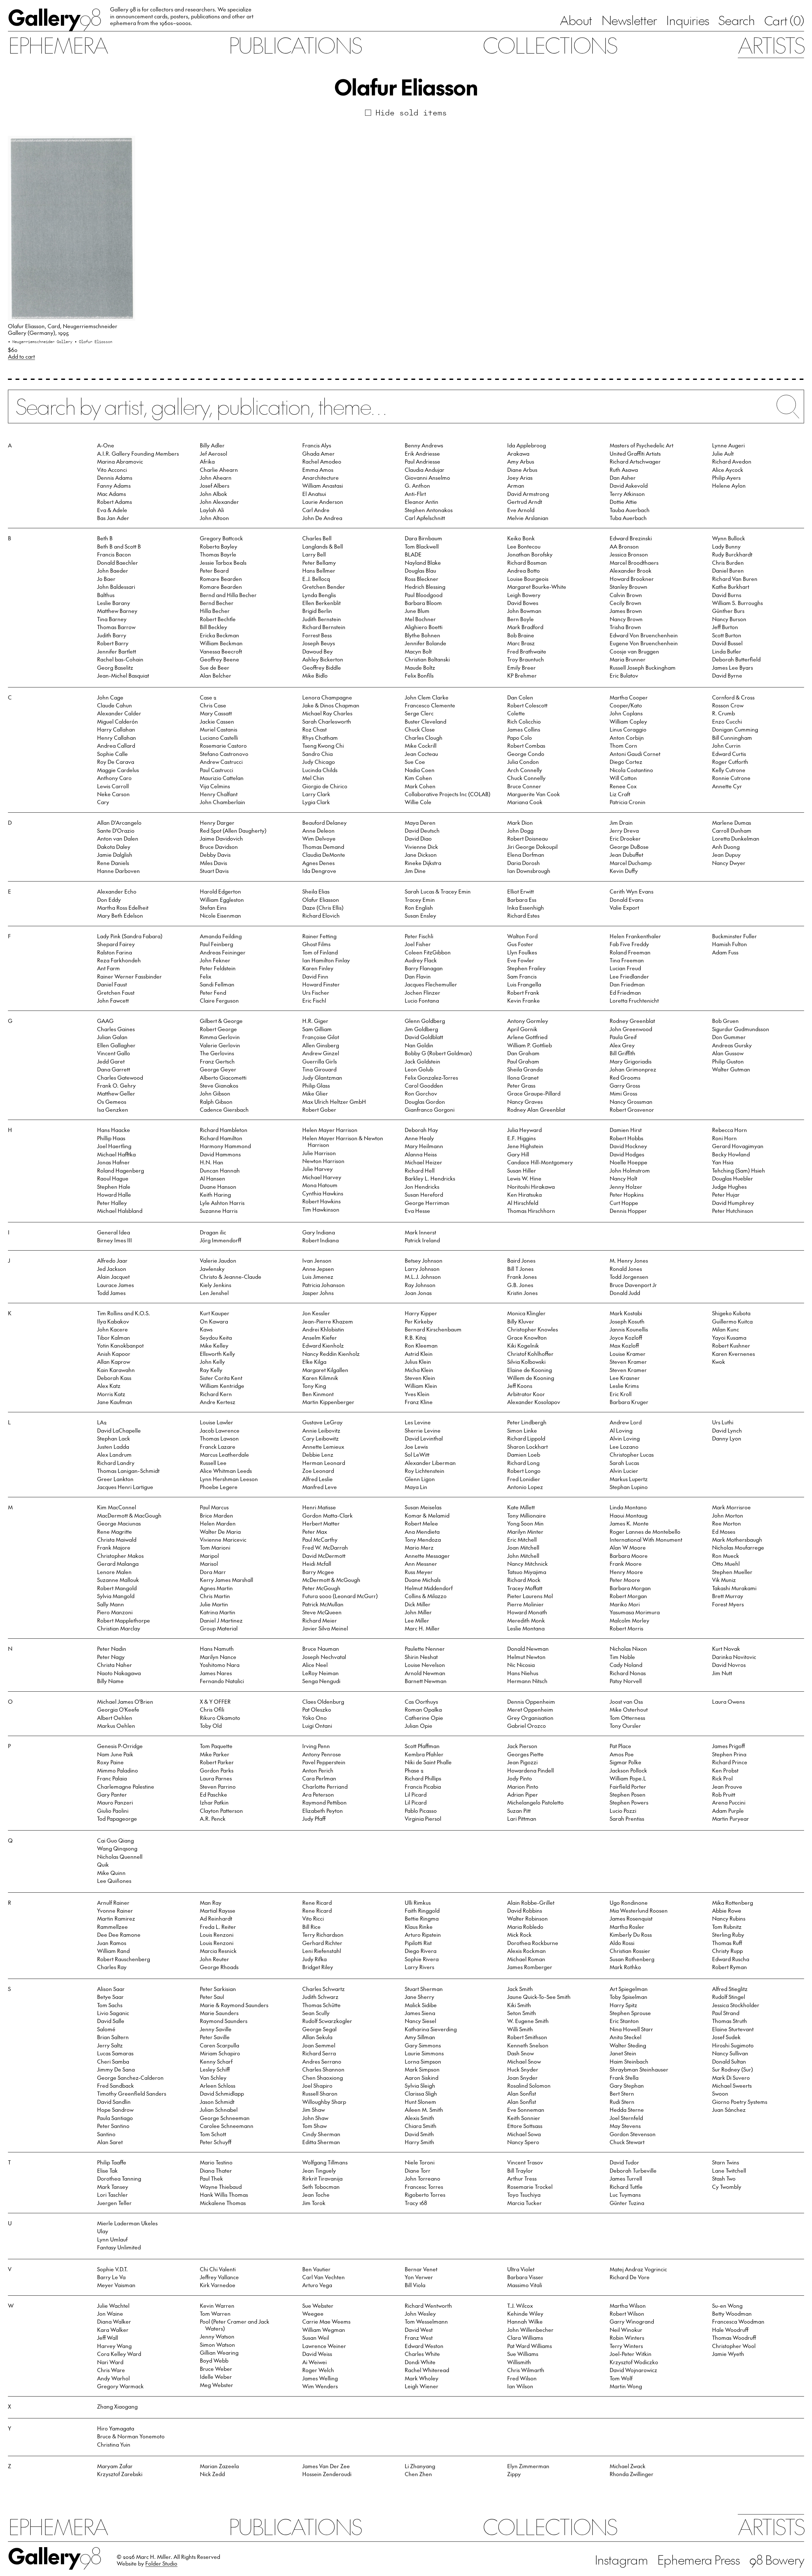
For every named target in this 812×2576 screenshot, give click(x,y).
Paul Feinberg (216, 944)
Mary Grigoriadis (631, 1061)
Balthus (106, 595)
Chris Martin (215, 1596)
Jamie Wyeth (728, 2354)
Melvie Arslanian (528, 518)
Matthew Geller (116, 1093)
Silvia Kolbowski (526, 1362)
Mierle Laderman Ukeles (127, 2223)
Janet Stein (623, 2053)
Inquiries (688, 20)
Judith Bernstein (322, 619)
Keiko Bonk (521, 538)
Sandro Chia (318, 754)
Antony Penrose (322, 1754)
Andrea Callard (116, 745)
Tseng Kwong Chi (323, 745)
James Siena (420, 2013)
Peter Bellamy (319, 563)
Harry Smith (419, 2142)
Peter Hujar (726, 1194)
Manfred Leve (320, 1487)
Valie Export (624, 907)
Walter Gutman (731, 1069)
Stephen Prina (729, 1754)
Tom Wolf (621, 2378)
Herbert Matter (321, 1523)
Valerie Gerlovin (220, 1045)
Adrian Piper (523, 1794)
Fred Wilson (522, 2378)
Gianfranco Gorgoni (430, 1109)
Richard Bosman (527, 563)
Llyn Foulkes (522, 952)
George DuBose (629, 847)
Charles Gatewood (120, 1077)
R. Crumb (724, 713)
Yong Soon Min (525, 1523)
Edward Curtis (729, 754)
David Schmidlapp (222, 2093)
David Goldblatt (424, 1037)
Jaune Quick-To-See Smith (539, 1997)
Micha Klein (419, 1370)
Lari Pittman (522, 1818)
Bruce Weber (216, 2369)
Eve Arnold (521, 510)
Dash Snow (521, 2053)
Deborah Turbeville (633, 2170)
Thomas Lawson (219, 1438)
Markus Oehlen (116, 1726)
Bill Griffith (622, 1053)
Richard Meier (320, 1620)
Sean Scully (316, 2013)
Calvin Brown (626, 595)
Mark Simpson (422, 2069)
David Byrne (727, 675)
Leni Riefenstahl (322, 1951)
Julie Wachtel (113, 2306)
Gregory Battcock (221, 538)
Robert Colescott (527, 705)
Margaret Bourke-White (537, 587)
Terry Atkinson (627, 494)
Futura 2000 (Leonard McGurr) (340, 1596)
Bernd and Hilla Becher (228, 595)
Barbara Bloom (423, 603)
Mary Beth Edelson (120, 915)
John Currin (726, 745)
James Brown (626, 611)
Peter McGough (321, 1588)
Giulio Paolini (113, 1811)
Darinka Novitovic (734, 1657)
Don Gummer (729, 1037)
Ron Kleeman (421, 1345)
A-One (106, 445)
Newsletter (629, 20)
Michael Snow (524, 2061)
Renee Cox (623, 786)
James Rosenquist (631, 1918)
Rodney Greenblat (632, 1021)
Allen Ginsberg (321, 1045)
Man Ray (211, 1903)
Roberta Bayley (219, 546)
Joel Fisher (418, 944)
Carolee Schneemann (227, 2126)
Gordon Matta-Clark (327, 1515)
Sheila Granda (525, 1069)
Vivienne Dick (421, 847)
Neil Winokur (626, 2330)
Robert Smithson (527, 2037)
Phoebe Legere (219, 1487)
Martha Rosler (627, 1927)
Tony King (314, 1386)
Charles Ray (112, 1967)
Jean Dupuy (726, 855)
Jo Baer (106, 579)
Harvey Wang (114, 2346)
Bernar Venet (421, 2269)
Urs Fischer (316, 992)
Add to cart (21, 357)
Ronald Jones (626, 1269)
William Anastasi (323, 485)
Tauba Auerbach (630, 510)
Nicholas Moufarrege (738, 1547)
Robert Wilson (627, 2313)
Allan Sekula (317, 2037)
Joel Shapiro (317, 2085)
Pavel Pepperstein (324, 1762)
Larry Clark (316, 794)
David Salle (111, 2021)
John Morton (728, 1515)
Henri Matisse (319, 1507)
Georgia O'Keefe (118, 1709)
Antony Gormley (528, 1021)
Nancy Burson (729, 619)
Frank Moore (626, 1564)
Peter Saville (215, 2037)
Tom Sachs (110, 2005)
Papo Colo (520, 738)
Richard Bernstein (324, 627)
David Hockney (628, 1146)
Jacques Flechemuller (431, 984)
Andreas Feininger (223, 952)
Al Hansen (213, 1178)
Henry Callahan (117, 738)
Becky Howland (731, 1154)
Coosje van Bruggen (634, 651)
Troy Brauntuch (526, 659)
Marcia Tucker (524, 2203)
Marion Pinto (523, 1786)
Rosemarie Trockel (530, 2187)
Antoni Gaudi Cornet (635, 754)
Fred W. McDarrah (325, 1547)
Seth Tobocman (321, 2187)
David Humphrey (733, 1203)
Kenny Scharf (216, 2061)
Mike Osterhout (629, 1709)
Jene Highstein (525, 1146)
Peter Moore (625, 1580)
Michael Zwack (628, 2466)
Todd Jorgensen (629, 1277)
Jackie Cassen (217, 721)
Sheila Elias (316, 891)
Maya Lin (416, 1487)
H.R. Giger (315, 1021)
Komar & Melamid (427, 1515)
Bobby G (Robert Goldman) (438, 1053)
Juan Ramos (112, 1943)
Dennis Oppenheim (531, 1701)
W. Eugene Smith (528, 2021)
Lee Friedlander (629, 976)
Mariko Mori (625, 1604)
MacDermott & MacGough (129, 1515)
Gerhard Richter (322, 1943)
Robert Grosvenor (632, 1109)
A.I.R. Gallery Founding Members (138, 453)
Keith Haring (215, 1194)
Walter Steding (628, 2045)
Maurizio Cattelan (222, 778)
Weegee (313, 2313)
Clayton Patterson (221, 1811)
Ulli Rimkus (418, 1903)
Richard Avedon (732, 461)
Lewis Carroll (113, 786)
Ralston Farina (115, 952)
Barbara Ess (522, 900)
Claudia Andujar (425, 470)
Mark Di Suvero (731, 2078)
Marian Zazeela (219, 2466)
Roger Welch (318, 2370)
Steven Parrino (218, 1786)
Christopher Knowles (533, 1329)
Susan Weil (316, 2338)
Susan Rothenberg (632, 1959)
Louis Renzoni (217, 1935)
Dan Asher (623, 478)
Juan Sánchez (729, 2110)
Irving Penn (316, 1746)
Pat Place (620, 1746)
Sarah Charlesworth (327, 721)
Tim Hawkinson (321, 1209)
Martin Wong (626, 2386)
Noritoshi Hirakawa (531, 1187)
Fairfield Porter (628, 1786)
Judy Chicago (319, 762)
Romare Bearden (221, 579)
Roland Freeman (630, 952)
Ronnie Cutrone (731, 778)
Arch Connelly (525, 770)
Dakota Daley (114, 847)
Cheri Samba (113, 2061)
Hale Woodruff (730, 2330)
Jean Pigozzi (522, 1762)
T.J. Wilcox (520, 2306)
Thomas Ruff (727, 1943)
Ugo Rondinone (629, 1903)
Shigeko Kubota (731, 1313)
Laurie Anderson (323, 502)
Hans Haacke (114, 1130)
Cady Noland (626, 1665)
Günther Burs (728, 611)
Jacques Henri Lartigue (125, 1487)
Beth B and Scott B (119, 546)
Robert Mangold (117, 1588)
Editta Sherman (321, 2142)
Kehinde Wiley (525, 2313)
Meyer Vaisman (116, 2285)
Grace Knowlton (527, 1337)
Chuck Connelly (526, 778)
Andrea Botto (524, 570)
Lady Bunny (726, 546)
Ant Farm (108, 968)
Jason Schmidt (217, 2102)
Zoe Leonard (318, 1471)
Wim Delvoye (319, 838)
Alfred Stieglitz (730, 1989)
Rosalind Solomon (529, 2085)
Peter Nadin (112, 1649)
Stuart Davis (214, 871)
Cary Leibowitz (321, 1438)
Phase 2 (414, 1770)
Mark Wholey (422, 2378)
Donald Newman (528, 1649)
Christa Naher (115, 1665)
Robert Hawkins (321, 1201)
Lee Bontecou (524, 546)
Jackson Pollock (628, 1770)
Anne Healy (419, 1138)
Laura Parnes (216, 1778)
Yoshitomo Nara (220, 1665)
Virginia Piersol (423, 1818)
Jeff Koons (520, 1386)
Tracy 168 (416, 2203)
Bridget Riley (318, 1967)
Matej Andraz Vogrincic (638, 2269)
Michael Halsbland (120, 1211)
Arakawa (518, 453)
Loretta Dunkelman (736, 838)
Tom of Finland (320, 952)
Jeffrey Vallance (219, 2277)
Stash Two (724, 2178)
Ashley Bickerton (323, 659)
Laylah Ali (212, 510)
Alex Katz (109, 1386)
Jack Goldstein (422, 1061)
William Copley (628, 721)
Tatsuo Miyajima (527, 1572)
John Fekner (215, 960)
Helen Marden (218, 1523)
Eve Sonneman (526, 2110)
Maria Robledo (525, 1927)
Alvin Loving (625, 1438)
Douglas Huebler (733, 1178)
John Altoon (214, 518)
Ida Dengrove (319, 871)
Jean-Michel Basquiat (123, 675)
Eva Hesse (417, 1211)
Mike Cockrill (421, 745)
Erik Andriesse (422, 453)
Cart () (784, 20)
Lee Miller (417, 1620)
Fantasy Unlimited (119, 2247)
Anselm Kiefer (320, 1337)
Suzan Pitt (519, 1811)
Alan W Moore (628, 1547)
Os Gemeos (112, 1102)
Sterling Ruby (728, 1935)
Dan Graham (523, 1053)
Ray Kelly (211, 1370)
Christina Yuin (114, 2444)
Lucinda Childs (320, 770)
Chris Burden (728, 563)
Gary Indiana (319, 1232)
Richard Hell (420, 1170)
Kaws (206, 1329)
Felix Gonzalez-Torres (431, 1077)
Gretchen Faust (116, 992)
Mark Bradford (525, 627)
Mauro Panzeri (115, 1802)
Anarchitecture (321, 478)
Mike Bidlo (315, 675)
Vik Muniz (724, 1580)
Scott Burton (727, 635)
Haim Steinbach (629, 2061)
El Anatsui (314, 494)
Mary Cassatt (216, 713)
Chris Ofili (212, 1709)
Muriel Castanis (219, 729)
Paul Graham (523, 1061)
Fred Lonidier (524, 1479)
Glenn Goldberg (425, 1021)
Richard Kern (216, 1394)
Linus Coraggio (628, 729)
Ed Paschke (213, 1794)
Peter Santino (113, 2126)
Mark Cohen (420, 786)
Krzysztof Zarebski (120, 2474)
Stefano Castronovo (224, 754)
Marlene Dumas (732, 823)
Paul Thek (211, 2178)
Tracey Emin (420, 900)
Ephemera (58, 45)
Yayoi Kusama (729, 1337)
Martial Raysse (218, 1910)
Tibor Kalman (114, 1337)
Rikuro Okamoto (220, 1718)
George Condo (526, 754)
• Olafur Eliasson (93, 341)
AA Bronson (624, 546)
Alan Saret (110, 2142)
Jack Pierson (522, 1746)
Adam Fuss (725, 952)
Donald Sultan (729, 2061)
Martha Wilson (628, 2306)
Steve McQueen (322, 1612)
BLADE (413, 554)
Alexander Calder (119, 713)
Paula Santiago (115, 2118)
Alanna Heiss (421, 1154)
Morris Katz (111, 1394)
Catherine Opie (424, 1718)
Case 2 (208, 697)
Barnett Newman (426, 1681)
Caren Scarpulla (219, 2045)
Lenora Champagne (327, 697)
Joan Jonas (418, 1293)
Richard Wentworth (428, 2306)
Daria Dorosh (524, 863)
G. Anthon (417, 485)
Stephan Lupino (629, 1487)
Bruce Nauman (321, 1649)
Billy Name (110, 1681)
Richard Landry (116, 1463)
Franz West (419, 2338)
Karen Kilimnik (320, 1378)
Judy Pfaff (314, 1818)
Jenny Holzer (626, 1187)
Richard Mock (524, 1580)
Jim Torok (314, 2203)
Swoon (720, 2093)
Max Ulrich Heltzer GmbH (334, 1102)
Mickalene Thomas (223, 2203)
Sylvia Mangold (116, 1596)
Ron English (419, 907)
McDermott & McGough (331, 1580)
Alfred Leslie (318, 1479)
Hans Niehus (523, 1673)
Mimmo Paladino (118, 1770)
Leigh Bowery (524, 595)
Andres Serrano (322, 2061)
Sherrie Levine (423, 1430)
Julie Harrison (319, 1153)
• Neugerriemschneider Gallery (41, 341)
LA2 (102, 1422)
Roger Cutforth (730, 762)
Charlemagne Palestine (126, 1786)
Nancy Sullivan (730, 2053)
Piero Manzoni (115, 1612)
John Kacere (112, 1329)
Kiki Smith (519, 2005)
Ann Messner (421, 1564)
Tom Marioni (215, 1547)
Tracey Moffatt (525, 1588)
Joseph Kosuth (627, 1321)
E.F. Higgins (521, 1138)
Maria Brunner (628, 659)
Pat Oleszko (317, 1709)
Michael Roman (526, 1959)
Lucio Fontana (422, 1000)
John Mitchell (523, 1556)
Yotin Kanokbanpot (120, 1345)
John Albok (213, 494)
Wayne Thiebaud (221, 2187)
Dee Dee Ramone (119, 1935)
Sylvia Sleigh (420, 2085)
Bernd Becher (217, 603)
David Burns (727, 595)
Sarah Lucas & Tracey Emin (438, 891)
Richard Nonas (628, 1673)
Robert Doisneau (527, 838)
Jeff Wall (108, 2338)
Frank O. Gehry (116, 1085)
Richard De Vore (630, 2277)
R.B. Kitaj (416, 1337)
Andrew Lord (626, 1422)
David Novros (729, 1665)
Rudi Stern (622, 2102)
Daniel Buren (728, 570)
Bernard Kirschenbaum (433, 1329)
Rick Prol (722, 1778)
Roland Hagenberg (121, 1170)
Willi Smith (520, 2029)
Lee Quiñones (114, 1881)
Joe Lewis (416, 1447)
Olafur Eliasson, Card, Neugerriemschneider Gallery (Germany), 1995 (63, 329)
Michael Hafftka (116, 1154)
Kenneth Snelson (528, 2045)
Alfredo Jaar (112, 1260)
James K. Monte (629, 1523)
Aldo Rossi (622, 1943)
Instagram (621, 2560)
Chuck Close (420, 729)
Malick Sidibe (421, 2005)
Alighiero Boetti (424, 627)
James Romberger (530, 1967)
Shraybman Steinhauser (639, 2069)
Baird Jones (521, 1260)
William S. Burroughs (737, 603)
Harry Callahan (116, 729)
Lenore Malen (114, 1572)
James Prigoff (728, 1746)
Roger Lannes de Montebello (645, 1532)
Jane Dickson (421, 855)
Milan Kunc (726, 1329)
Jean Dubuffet (626, 855)
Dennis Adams (115, 478)
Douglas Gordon (425, 1102)
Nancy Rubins (729, 1918)
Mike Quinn (111, 1873)
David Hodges (627, 1154)
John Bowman (524, 611)
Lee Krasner (625, 1378)
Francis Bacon (114, 554)
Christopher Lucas (632, 1454)
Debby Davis (215, 855)
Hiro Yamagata (116, 2428)
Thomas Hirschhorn (531, 1211)
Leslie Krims (624, 1386)
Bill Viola (415, 2285)
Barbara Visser (525, 2277)
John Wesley (420, 2313)
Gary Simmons (423, 2045)
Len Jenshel (214, 1293)
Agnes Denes (318, 863)
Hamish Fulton (730, 944)
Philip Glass (316, 1085)
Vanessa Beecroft (221, 651)
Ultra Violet (521, 2269)
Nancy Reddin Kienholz (331, 1354)
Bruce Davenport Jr (633, 1285)
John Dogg (520, 830)
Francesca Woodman (738, 2321)
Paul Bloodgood (424, 595)
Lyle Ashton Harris (222, 1203)
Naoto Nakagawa (119, 1673)
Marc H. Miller (422, 1628)
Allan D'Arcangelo (119, 823)
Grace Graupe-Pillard (534, 1093)
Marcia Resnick (218, 1951)
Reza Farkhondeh (119, 960)
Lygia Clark (316, 802)
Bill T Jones (520, 1269)
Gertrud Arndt (525, 502)
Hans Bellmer (319, 570)
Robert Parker (217, 1762)
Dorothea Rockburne (533, 1943)
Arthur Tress (522, 2178)
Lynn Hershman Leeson (229, 1479)
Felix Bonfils (419, 675)
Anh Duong (726, 847)
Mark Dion (520, 823)
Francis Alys (317, 445)
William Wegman (324, 2330)
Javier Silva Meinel (325, 1628)
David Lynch (727, 1430)
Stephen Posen (628, 1794)
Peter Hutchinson (733, 1211)
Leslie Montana (526, 1628)
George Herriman (427, 1203)
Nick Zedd (212, 2474)
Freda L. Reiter (218, 1927)
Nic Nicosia (521, 1665)
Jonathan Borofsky (530, 554)
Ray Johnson (420, 1285)
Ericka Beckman (219, 635)
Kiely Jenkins (216, 1285)
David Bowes (523, 603)
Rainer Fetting (319, 936)
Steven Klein (420, 1378)
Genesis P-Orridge (120, 1746)
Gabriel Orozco (527, 1726)
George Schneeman (225, 2118)
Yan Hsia (723, 1162)
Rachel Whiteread (427, 2370)
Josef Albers (215, 485)
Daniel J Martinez (221, 1620)
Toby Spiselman (629, 1997)
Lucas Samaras (115, 2053)
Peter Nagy (111, 1657)
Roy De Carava (116, 762)
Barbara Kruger (629, 1402)
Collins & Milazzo (426, 1596)
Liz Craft (620, 794)
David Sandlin (114, 2102)
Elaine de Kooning (530, 1370)
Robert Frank (523, 992)
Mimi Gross (623, 1093)
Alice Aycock (728, 470)
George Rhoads (219, 1967)
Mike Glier (315, 1093)
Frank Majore (114, 1547)
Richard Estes (523, 915)
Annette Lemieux (323, 1447)
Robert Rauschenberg (124, 1959)
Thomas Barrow (116, 627)
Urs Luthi (723, 1422)
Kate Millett (521, 1507)
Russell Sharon (320, 2093)
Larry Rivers (419, 1967)
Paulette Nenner (425, 1649)
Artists (771, 45)
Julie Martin (214, 1604)
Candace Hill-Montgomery (540, 1162)
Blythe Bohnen (422, 635)
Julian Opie (419, 1726)
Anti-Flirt (415, 494)
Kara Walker (113, 2330)
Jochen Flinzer (422, 992)
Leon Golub (419, 1069)
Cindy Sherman (321, 2134)
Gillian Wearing (219, 2352)
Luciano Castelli (219, 738)
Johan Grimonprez (633, 1069)
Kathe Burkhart (731, 587)
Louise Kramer (628, 1354)
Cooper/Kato (626, 705)
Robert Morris (626, 1628)
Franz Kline (419, 1402)
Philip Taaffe (112, 2162)
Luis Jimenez (318, 1277)
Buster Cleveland (426, 721)
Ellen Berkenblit (321, 603)
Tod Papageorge (117, 1818)
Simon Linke (522, 1430)
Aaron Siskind (422, 2078)
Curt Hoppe (624, 1203)
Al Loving (621, 1430)
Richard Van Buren (735, 579)
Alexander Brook (631, 570)
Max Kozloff (624, 1345)
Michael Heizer (423, 1162)
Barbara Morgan (630, 1588)
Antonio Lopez (525, 1487)
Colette (516, 713)
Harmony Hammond (225, 1146)
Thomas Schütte (321, 2005)
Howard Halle (114, 1194)
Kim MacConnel (117, 1507)
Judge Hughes (729, 1187)
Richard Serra (319, 2053)
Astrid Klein (419, 1354)
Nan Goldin (419, 1045)
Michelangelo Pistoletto (535, 1802)
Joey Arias (520, 478)
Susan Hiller (522, 1170)
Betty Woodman (732, 2313)
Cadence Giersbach (224, 1109)
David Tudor (624, 2162)
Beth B (105, 538)
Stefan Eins (213, 907)
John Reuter (214, 1959)
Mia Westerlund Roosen (639, 1910)
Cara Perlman (319, 1778)
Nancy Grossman (631, 1102)
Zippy (514, 2474)
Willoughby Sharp (324, 2102)
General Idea (114, 1232)
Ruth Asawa (624, 470)
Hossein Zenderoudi (327, 2474)
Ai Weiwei (314, 2362)
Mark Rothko (625, 1967)
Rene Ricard (317, 1903)
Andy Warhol (113, 2378)
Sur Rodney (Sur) (733, 2069)
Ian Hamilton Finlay (326, 960)
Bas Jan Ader (113, 518)
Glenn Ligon (420, 1479)
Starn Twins (726, 2162)
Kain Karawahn (116, 1370)
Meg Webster (216, 2385)
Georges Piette (525, 1754)
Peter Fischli (419, 936)
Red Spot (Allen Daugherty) (233, 830)
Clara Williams (525, 2338)
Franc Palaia (112, 1778)
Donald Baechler (118, 563)
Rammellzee (112, 1927)
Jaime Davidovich (221, 838)
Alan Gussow (728, 1053)
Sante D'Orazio (116, 830)
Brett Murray (728, 1596)
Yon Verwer (419, 2277)
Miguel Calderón (118, 721)
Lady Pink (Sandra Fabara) (130, 936)
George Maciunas (119, 1523)
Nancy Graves (525, 1102)
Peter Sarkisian (218, 1989)
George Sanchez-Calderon (130, 2078)
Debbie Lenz (318, 1454)
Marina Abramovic (120, 461)
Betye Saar (110, 1997)
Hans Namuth (217, 1649)
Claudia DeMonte (324, 855)
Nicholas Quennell (120, 1857)
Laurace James (115, 1285)
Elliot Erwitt (521, 891)
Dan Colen (520, 697)
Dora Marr (213, 1572)
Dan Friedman (627, 984)
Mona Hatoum (320, 1185)
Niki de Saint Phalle (428, 1762)
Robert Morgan (628, 1596)
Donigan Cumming (735, 729)
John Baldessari (116, 587)
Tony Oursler (625, 1726)
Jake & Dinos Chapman (331, 705)
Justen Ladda (113, 1447)
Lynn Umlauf (112, 2239)
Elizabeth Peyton (323, 1811)
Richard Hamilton (221, 1138)
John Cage (110, 697)
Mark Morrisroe (731, 1507)
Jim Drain (621, 823)
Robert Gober (319, 1109)
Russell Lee (213, 1463)
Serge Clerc (419, 713)
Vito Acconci (112, 470)
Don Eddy (109, 900)
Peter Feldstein (218, 968)
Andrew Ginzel (321, 1053)
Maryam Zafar (115, 2466)
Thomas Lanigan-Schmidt (128, 1471)
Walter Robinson (527, 1918)
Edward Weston (424, 2346)
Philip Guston (728, 1061)
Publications (295, 45)
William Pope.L (628, 1778)
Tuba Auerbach (628, 518)
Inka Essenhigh (526, 907)
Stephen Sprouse (630, 2013)
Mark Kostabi (626, 1313)
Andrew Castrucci (221, 762)
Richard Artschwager (635, 461)
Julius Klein (418, 1362)
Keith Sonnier (524, 2118)
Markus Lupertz (629, 1479)
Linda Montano (628, 1507)
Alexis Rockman (527, 1951)
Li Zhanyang (420, 2466)
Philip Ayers (726, 478)
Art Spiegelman (629, 1989)
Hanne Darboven (118, 871)
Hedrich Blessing (425, 587)
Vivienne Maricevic (223, 1539)
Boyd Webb (214, 2360)
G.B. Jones (520, 1285)
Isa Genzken (113, 1109)
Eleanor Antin (422, 502)
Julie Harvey (318, 1169)
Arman (516, 485)
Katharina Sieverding (431, 2029)
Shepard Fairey (116, 944)
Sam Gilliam (317, 1029)
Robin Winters (627, 2338)
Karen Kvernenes (733, 1354)
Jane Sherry (419, 1997)
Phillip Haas (111, 1138)
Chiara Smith (421, 2126)
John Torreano (422, 2178)
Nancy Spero (523, 2142)
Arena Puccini (729, 1802)
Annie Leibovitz (321, 1430)
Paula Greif (623, 1037)
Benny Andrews (424, 445)
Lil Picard (416, 1794)
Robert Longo (524, 1471)
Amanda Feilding (221, 936)
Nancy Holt (623, 1178)
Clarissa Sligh (421, 2093)
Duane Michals (423, 1580)
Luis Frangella (524, 984)
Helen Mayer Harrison (330, 1130)
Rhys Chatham (320, 738)
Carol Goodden (424, 1085)
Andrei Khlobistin (323, 1329)
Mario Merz (419, 1547)
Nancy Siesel (420, 2021)
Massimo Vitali (525, 2285)
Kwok (719, 1362)
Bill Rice (311, 1927)
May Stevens (625, 2126)
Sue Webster (318, 2306)
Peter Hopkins (627, 1194)
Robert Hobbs (626, 1138)
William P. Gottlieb (530, 1045)
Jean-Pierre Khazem (328, 1321)
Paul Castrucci (216, 770)
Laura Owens (728, 1701)
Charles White (422, 2354)
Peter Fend (213, 992)
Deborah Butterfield (736, 659)
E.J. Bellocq (316, 579)
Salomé (106, 2029)
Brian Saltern (113, 2037)
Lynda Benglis (319, 595)
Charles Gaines (116, 1029)
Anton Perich (318, 1770)
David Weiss (317, 2354)
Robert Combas (526, 745)
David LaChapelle (119, 1430)
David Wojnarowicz (633, 2370)
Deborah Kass (114, 1378)
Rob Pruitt (724, 1794)
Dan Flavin (418, 976)
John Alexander (219, 502)
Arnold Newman (425, 1673)
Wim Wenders (320, 2386)
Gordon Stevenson (633, 2134)
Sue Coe (415, 762)
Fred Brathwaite (527, 651)
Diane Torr (418, 2170)
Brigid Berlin (317, 611)
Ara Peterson (318, 1794)
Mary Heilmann (424, 1146)
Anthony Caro (114, 778)
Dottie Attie (623, 502)
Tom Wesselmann (426, 2321)
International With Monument (646, 1539)
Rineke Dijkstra (423, 863)
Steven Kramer (628, 1362)
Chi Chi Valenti (218, 2269)
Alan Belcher (216, 675)
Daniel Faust (112, 984)
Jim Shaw (314, 2110)
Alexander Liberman (430, 1463)
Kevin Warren (217, 2306)
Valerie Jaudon (218, 1260)
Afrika (207, 461)
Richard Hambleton (224, 1130)
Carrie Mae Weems (326, 2321)
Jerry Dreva (624, 830)
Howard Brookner (632, 579)
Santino (106, 2134)
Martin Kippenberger (328, 1402)
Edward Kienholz (323, 1345)
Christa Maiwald (117, 1539)
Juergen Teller (114, 2203)
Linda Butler (727, 651)
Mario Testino (216, 2162)
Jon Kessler (316, 1313)
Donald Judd (625, 1293)
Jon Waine (110, 2313)
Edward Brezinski (631, 538)
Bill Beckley (213, 627)
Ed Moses (724, 1532)
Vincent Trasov (525, 2162)
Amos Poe (622, 1754)
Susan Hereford (424, 1194)
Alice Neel (315, 1665)
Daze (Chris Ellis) (323, 907)
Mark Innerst (420, 1232)
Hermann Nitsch (527, 1681)
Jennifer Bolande (426, 643)
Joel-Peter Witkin (631, 2354)
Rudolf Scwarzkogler (327, 2021)
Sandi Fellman (217, 984)
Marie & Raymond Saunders (234, 2005)
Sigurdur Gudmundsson (741, 1029)
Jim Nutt (722, 1673)
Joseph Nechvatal (324, 1657)
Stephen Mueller (732, 1572)
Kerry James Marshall (226, 1580)
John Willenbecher (530, 2330)
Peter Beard (214, 570)
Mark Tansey (113, 2187)
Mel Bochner (420, 619)
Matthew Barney (117, 611)
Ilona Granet (523, 1077)
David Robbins (525, 1910)
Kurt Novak (726, 1649)
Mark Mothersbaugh (737, 1539)
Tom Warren (215, 2313)
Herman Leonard (324, 1463)
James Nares (216, 1673)
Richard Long (523, 1463)
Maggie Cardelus (118, 770)
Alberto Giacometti (223, 1077)
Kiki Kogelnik (523, 1345)
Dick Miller (418, 1604)
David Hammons (220, 1154)
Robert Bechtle (218, 619)
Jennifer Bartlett (117, 651)
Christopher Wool (734, 2346)
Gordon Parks (217, 1770)
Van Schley (213, 2078)
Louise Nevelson (425, 1665)
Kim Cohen (418, 778)
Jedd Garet (111, 1061)
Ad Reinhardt (216, 1918)
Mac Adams (111, 494)
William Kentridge (222, 1386)
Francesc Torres (424, 2187)
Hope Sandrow (115, 2110)
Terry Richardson (323, 1935)
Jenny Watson (217, 2336)
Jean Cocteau (421, 754)
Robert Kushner (731, 1345)
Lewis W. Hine (524, 1178)
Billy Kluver (521, 1321)
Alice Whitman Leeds (226, 1471)
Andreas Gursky (732, 1045)
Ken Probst (725, 1770)
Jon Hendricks (422, 1187)
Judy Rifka (314, 1959)
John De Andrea (322, 518)
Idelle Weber (216, 2377)
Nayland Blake (423, 563)
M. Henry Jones (629, 1260)
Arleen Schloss (218, 2085)
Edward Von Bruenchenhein (644, 635)
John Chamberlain (223, 802)
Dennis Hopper (628, 1211)
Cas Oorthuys (421, 1701)
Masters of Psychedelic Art (642, 445)
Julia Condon (523, 762)
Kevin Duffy (624, 871)
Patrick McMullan (323, 1604)
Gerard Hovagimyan (738, 1146)
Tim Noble (622, 1657)
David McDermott (324, 1556)
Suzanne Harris (219, 1211)
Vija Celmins (215, 786)
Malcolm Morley (629, 1620)
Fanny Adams (114, 485)
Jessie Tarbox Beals (223, 563)
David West (419, 2330)
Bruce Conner (524, 786)
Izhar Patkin (214, 1802)
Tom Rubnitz (727, 1927)
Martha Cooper (629, 697)
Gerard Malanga (118, 1564)
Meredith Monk (526, 1620)
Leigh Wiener (422, 2386)
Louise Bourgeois (528, 579)
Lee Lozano (624, 1447)
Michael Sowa (524, 2134)
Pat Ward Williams (530, 2346)
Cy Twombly (727, 2187)
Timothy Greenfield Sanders (132, 2093)
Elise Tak (107, 2170)
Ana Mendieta (422, 1532)
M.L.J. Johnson (423, 1277)
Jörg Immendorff (220, 1240)
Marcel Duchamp (631, 863)
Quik (103, 1864)
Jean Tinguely (319, 2170)
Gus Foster (520, 944)
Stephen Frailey (526, 968)
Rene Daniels (113, 863)
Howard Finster (321, 984)
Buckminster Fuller (734, 936)
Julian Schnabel (219, 2110)
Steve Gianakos (219, 1085)
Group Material (219, 1628)
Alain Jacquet (113, 1277)
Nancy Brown (626, 619)
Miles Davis (213, 863)
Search (737, 20)
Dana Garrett (114, 1069)
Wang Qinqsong (117, 1848)
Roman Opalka (423, 1709)
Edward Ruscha (731, 1959)
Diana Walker (114, 2321)
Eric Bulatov (624, 675)
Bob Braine (521, 635)
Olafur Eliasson (321, 900)
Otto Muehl (726, 1564)
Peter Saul (212, 1997)
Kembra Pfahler (424, 1754)
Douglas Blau (420, 570)
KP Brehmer (522, 675)
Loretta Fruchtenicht (634, 1000)
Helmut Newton (526, 1657)
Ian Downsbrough (529, 871)
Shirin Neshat (421, 1657)
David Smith (419, 2134)
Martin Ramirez (116, 1918)
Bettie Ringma (422, 1918)
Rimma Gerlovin (220, 1037)
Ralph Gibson (216, 1102)
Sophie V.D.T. (112, 2269)
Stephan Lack (114, 1438)
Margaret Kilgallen (325, 1370)
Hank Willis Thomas (224, 2195)
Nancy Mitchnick (527, 1564)
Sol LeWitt (417, 1454)
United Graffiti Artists (635, 453)
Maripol (209, 1556)
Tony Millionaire (527, 1515)
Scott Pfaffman (422, 1746)
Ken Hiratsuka (524, 1194)
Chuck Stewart (627, 2142)
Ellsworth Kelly (217, 1354)
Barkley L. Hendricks (430, 1178)
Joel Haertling (114, 1146)
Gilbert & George (221, 1021)
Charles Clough (424, 738)
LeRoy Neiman (321, 1673)
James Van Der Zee (326, 2466)
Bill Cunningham (732, 738)
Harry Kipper (421, 1313)
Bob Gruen (725, 1021)
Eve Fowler (521, 960)
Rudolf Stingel (729, 1997)
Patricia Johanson (324, 1285)
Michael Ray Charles (327, 713)
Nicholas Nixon (628, 1649)
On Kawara (214, 1321)
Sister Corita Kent (221, 1378)
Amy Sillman (420, 2037)
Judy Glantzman (322, 1077)
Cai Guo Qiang (115, 1840)
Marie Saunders (219, 2013)
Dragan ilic (213, 1232)
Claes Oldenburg (323, 1701)
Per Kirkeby (419, 1321)
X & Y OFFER (215, 1701)
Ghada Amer (318, 453)
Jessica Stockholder (736, 2005)
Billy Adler (212, 445)
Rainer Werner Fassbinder (129, 976)
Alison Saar (111, 1989)
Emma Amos (318, 470)
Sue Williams (523, 2354)
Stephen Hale (114, 1187)
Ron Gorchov (421, 1093)
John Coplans (626, 713)
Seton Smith (522, 2013)
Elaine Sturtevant (733, 2029)
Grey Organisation (530, 1718)
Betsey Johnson (424, 1260)
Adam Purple (728, 1811)
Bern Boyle (521, 619)
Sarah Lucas (624, 1463)
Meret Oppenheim (530, 1709)
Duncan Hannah (220, 1170)
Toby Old (211, 1726)
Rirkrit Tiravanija (322, 2178)
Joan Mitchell (523, 1547)
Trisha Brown (625, 627)
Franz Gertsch (217, 1061)
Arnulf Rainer (113, 1903)
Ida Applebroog (527, 445)
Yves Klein (417, 1394)
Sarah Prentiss (627, 1818)
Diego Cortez (626, 762)
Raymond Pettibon (324, 1802)
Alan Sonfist (522, 2093)
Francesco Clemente (430, 705)
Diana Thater (216, 2170)
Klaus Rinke (419, 1927)
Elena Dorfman (526, 855)
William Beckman (221, 643)
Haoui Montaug (629, 1515)
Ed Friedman (625, 992)
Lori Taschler (112, 2195)
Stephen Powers (629, 1802)
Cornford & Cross (733, 697)
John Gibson (215, 1093)
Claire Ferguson (219, 1000)
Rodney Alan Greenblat (536, 1109)
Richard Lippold (526, 1438)
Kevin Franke (524, 1000)
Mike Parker (215, 1754)
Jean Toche (316, 2195)
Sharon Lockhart (527, 1447)
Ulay (103, 2231)
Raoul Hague (113, 1178)
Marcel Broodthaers (634, 563)
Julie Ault (723, 453)
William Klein (421, 1386)
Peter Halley (112, 1203)
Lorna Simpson (423, 2061)
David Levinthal (424, 1438)
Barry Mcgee (318, 1572)
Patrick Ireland (422, 1240)
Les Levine (418, 1422)
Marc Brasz (521, 643)
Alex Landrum (114, 1454)
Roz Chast (314, 729)
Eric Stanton (624, 2021)
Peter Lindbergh (527, 1422)
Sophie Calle (112, 754)
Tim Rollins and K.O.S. (124, 1313)
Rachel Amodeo (322, 461)
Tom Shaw (314, 2126)
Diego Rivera (421, 1951)
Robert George (218, 1029)
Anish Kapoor (114, 1354)
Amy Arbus (521, 461)
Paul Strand (726, 2013)
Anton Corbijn (627, 738)
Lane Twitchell (729, 2170)
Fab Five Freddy (629, 944)
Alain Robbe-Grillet (531, 1903)
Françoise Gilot (321, 1037)
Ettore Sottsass (525, 2126)
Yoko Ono (314, 1718)
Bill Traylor (520, 2170)
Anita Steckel (625, 2037)
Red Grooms (625, 1077)
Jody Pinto (520, 1778)
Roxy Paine (110, 1762)
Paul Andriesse (422, 461)
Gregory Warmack (120, 2386)
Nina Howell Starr (631, 2029)
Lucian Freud (625, 968)
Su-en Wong (727, 2306)
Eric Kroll (621, 1394)
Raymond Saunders (224, 2021)
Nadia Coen (420, 770)
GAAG (105, 1021)
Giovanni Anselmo (427, 478)
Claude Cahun (115, 705)
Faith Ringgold (422, 1910)
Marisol (209, 1564)
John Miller (418, 1612)
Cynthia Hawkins (323, 1193)
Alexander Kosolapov (534, 1402)
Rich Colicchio (524, 721)
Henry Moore (626, 1572)
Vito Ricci (313, 1918)
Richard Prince (730, 1762)
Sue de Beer (215, 667)
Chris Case (213, 705)
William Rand (113, 1951)
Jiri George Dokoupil (532, 847)
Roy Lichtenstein (425, 1471)
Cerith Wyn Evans (632, 891)
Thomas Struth (730, 2021)
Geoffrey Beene (219, 659)
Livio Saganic (113, 2013)
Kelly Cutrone (729, 770)
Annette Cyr (727, 786)
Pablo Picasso (421, 1811)
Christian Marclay (119, 1628)
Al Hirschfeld (523, 1203)
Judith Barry (112, 635)
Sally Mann (111, 1604)
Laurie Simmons (424, 2053)
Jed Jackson (112, 1269)
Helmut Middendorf (429, 1588)
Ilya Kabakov (113, 1321)
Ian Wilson (520, 2386)
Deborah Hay (421, 1130)
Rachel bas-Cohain (120, 659)
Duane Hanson (218, 1187)
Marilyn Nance (218, 1657)
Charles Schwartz (324, 1989)
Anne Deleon (318, 830)
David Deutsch (422, 830)
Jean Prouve (727, 1786)
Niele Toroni (420, 2162)
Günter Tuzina (627, 2203)
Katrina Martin (218, 1612)
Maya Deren (420, 823)
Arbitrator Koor (526, 1394)
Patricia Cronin (628, 802)
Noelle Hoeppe (629, 1162)
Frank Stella (624, 2078)
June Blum (417, 611)
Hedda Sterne (627, 2110)
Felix (206, 976)
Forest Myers (728, 1604)
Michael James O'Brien (125, 1701)
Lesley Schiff (215, 2069)
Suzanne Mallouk (118, 1580)
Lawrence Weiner (324, 2346)
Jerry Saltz (110, 2045)
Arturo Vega (317, 2285)
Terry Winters (626, 2346)
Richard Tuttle (626, 2187)
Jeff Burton (725, 627)
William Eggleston (222, 900)
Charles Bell (317, 538)
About (576, 20)
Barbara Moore (629, 1556)
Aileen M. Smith (424, 2110)
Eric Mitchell (522, 1539)
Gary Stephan (627, 2085)
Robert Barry (113, 643)
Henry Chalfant (219, 794)
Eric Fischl (314, 1000)
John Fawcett (113, 1000)
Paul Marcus (214, 1507)
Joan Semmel (319, 2045)
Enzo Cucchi (727, 721)
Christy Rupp (727, 1951)
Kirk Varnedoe (218, 2285)
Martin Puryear (730, 1818)
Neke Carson (113, 794)
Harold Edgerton (220, 891)
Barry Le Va (111, 2277)
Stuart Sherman (424, 1989)
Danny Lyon (727, 1438)
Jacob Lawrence (220, 1430)
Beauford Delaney (324, 823)
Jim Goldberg (421, 1029)
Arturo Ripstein (423, 1935)
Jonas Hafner (113, 1162)
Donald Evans (626, 900)
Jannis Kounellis (629, 1329)
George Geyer (218, 1069)
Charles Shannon (323, 2069)
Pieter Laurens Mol (530, 1596)
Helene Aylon (729, 485)
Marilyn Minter (525, 1532)
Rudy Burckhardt (732, 554)
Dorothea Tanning (119, 2178)
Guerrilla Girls (320, 1061)
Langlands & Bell (323, 546)
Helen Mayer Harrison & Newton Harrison (343, 1141)
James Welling (320, 2378)
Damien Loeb (524, 1454)
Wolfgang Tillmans (325, 2162)
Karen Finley (318, 968)
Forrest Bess (317, 635)
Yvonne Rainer (115, 1910)
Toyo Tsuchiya (524, 2195)
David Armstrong (528, 494)
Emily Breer (521, 667)
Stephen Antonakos (429, 510)
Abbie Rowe (727, 1910)
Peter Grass (521, 1085)
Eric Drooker (625, 838)
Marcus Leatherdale (224, 1454)
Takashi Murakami (734, 1588)
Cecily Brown (625, 603)
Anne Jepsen (318, 1269)
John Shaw (315, 2118)
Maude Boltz (420, 667)
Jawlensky (212, 1269)
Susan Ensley (420, 915)
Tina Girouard (319, 1069)
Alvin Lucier (624, 1471)
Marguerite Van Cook (534, 794)
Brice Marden (216, 1515)
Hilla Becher (215, 611)
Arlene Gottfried (527, 1037)
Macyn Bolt (418, 651)
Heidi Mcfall (317, 1564)
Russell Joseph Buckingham (643, 667)
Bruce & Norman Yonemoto (131, 2436)
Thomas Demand (323, 847)
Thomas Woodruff (734, 2338)
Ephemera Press (699, 2560)
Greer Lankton (115, 1479)
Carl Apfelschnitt (425, 518)
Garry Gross (625, 1085)
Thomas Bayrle (218, 554)
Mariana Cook (525, 802)
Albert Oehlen (115, 1718)
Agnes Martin (216, 1588)
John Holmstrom (630, 1170)
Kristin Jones (522, 1293)
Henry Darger (217, 823)
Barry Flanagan (424, 968)
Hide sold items (411, 112)
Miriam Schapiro (220, 2053)
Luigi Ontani (317, 1726)
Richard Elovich (321, 915)
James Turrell (626, 2178)
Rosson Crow (728, 705)
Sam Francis (522, 976)
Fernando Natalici (222, 1681)
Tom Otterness (627, 1718)
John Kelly (212, 1362)
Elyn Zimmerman (528, 2466)
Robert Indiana (321, 1240)
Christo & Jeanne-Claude (231, 1277)
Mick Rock (519, 1935)
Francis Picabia (423, 1786)
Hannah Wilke (525, 2321)
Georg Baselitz (115, 667)
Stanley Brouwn (629, 587)
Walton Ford (522, 936)
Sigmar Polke (625, 1762)
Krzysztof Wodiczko (634, 2362)
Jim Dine (415, 871)
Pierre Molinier (525, 1604)
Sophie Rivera (422, 1959)
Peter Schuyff (216, 2142)
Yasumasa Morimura (635, 1612)
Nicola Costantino (631, 770)
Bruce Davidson (219, 847)
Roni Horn (724, 1138)
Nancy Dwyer (729, 863)
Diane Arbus (522, 470)
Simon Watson (217, 2345)
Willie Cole (418, 802)
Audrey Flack (421, 960)
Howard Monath (527, 1612)
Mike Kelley (214, 1345)
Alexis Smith (419, 2118)
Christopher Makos (120, 1556)
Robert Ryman (730, 1967)
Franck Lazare (218, 1447)
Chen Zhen (418, 2474)
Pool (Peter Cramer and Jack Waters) (235, 2325)
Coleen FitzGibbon (428, 952)
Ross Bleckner (422, 579)
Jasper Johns (318, 1293)
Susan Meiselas (423, 1507)
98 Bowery (777, 2560)
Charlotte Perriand (325, 1786)
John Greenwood (631, 1029)
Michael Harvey (322, 1177)
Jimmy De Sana (116, 2069)
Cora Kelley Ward (119, 2354)
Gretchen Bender (324, 587)
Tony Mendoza (423, 1539)
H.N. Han (212, 1162)
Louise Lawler (216, 1422)
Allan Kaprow (114, 1362)
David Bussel (727, 643)
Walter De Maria (220, 1532)
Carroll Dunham (732, 830)
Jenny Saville (216, 2029)
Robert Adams (115, 502)
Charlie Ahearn (219, 470)
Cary (103, 802)
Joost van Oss (626, 1701)
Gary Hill (518, 1154)
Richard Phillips (423, 1778)
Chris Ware (111, 2370)
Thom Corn (623, 745)
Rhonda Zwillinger (632, 2474)
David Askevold (629, 485)
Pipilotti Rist (418, 1943)
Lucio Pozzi (623, 1811)
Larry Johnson (422, 1269)
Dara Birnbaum (423, 538)
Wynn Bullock (729, 538)
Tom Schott (213, 2134)
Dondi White (420, 2362)
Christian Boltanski (427, 659)
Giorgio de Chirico (325, 786)
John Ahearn (216, 478)
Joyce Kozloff (626, 1337)
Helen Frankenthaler (635, 936)
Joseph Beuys (319, 643)
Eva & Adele (112, 510)
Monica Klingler (526, 1313)
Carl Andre (316, 510)
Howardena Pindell (530, 1770)
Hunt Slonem (420, 2102)
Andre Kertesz (218, 1402)
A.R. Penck (213, 1818)
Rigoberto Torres (425, 2195)
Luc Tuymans (625, 2195)
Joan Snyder (522, 2078)
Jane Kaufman (115, 1402)
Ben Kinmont (318, 1394)
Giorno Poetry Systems (740, 2102)
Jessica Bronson (629, 554)
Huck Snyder (523, 2069)
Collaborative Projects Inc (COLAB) (448, 794)
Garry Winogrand (632, 2321)
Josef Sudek (726, 2037)
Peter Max (315, 1532)
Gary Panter (112, 1794)
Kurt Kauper (215, 1313)
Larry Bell (314, 554)
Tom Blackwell (422, 546)
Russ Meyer (419, 1572)
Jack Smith (520, 1989)
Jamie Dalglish (115, 855)
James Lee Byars (733, 667)
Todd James (111, 1293)
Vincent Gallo (114, 1053)
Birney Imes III (115, 1240)
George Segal (319, 2029)
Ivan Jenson (317, 1260)
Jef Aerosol (213, 453)
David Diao (418, 838)
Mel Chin (313, 778)
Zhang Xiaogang (117, 2406)
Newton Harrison (323, 1161)
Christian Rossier (630, 1951)
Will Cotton (623, 778)
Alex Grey (622, 1045)
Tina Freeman (627, 960)
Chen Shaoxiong (323, 2078)
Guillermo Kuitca (732, 1321)
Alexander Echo (117, 891)
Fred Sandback (115, 2085)
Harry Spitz (623, 2005)
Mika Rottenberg (733, 1903)
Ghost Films (316, 944)
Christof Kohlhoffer (530, 1354)
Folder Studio (161, 2563)
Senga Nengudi (321, 1681)
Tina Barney (112, 619)
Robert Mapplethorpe (124, 1620)
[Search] (406, 413)
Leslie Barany (114, 603)
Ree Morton (727, 1523)
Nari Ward (110, 2362)
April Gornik (522, 1029)
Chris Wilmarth (526, 2370)
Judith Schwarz (320, 1997)
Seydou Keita (216, 1337)
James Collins (524, 729)
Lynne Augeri (728, 445)
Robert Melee (421, 1523)
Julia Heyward (524, 1130)
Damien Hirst (626, 1130)
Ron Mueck (726, 1556)
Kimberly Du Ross (631, 1935)
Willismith (519, 2362)
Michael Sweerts (732, 2085)
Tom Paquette (216, 1746)
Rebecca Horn (730, 1130)
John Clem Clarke (427, 697)
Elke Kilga (314, 1362)
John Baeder (113, 570)
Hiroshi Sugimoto (733, 2045)
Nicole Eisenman (220, 915)
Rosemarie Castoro (223, 745)
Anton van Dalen (118, 838)
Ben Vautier (316, 2269)
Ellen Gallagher (116, 1045)
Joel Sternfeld (626, 2118)
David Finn (315, 976)
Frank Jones (522, 1277)
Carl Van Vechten (324, 2277)
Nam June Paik (115, 1754)
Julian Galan (112, 1037)
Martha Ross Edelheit (123, 907)
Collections (550, 45)
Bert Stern (622, 2093)
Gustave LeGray (322, 1422)
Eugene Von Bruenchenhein (644, 643)
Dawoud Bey (318, 651)
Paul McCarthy (320, 1539)
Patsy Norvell (626, 1681)
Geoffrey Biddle (322, 667)
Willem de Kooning (531, 1378)
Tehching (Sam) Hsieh (739, 1170)
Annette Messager (427, 1556)
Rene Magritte (115, 1532)
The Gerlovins (217, 1053)
